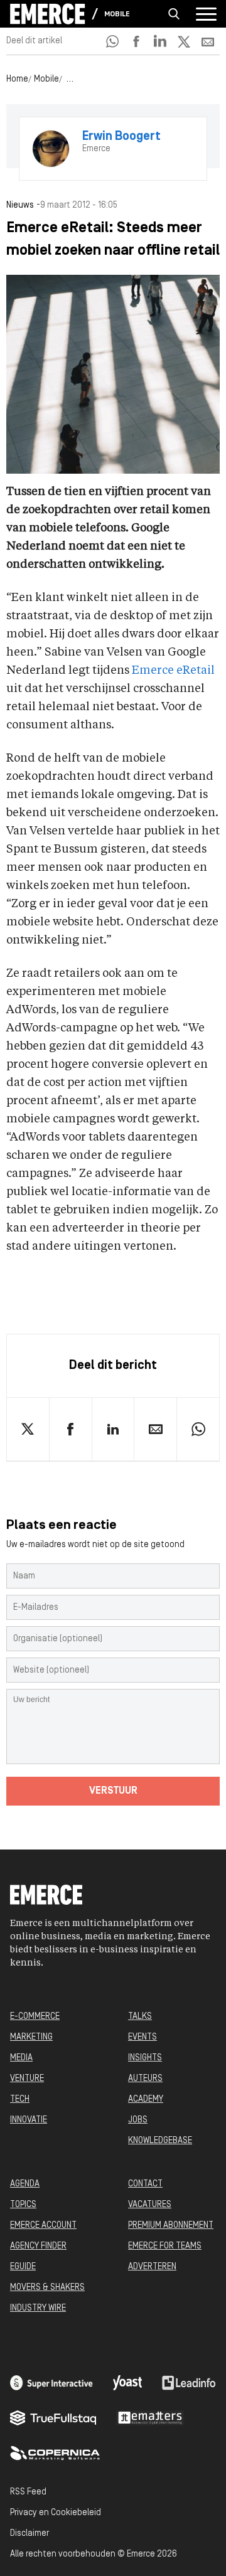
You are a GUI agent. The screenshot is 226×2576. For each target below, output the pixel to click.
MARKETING (31, 2037)
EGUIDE (23, 2267)
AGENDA (25, 2184)
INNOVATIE (29, 2120)
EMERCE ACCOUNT (43, 2226)
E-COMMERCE (35, 2017)
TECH (20, 2100)
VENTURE (27, 2079)
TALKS (140, 2017)
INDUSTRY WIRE (38, 2308)
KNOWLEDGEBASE (160, 2141)
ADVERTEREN (152, 2267)
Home (17, 79)
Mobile (117, 14)
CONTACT (145, 2184)
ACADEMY (146, 2100)
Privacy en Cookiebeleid (56, 2513)
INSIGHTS (145, 2058)
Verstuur (113, 1791)
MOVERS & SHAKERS (47, 2288)
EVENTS (143, 2037)
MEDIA (21, 2058)
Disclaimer (30, 2534)
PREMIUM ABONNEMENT (171, 2226)
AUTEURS (145, 2079)
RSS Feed (28, 2492)
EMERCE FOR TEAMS (165, 2246)
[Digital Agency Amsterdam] (51, 2383)
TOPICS (23, 2205)
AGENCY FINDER (38, 2246)
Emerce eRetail (173, 671)
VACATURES (150, 2205)
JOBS (138, 2120)
